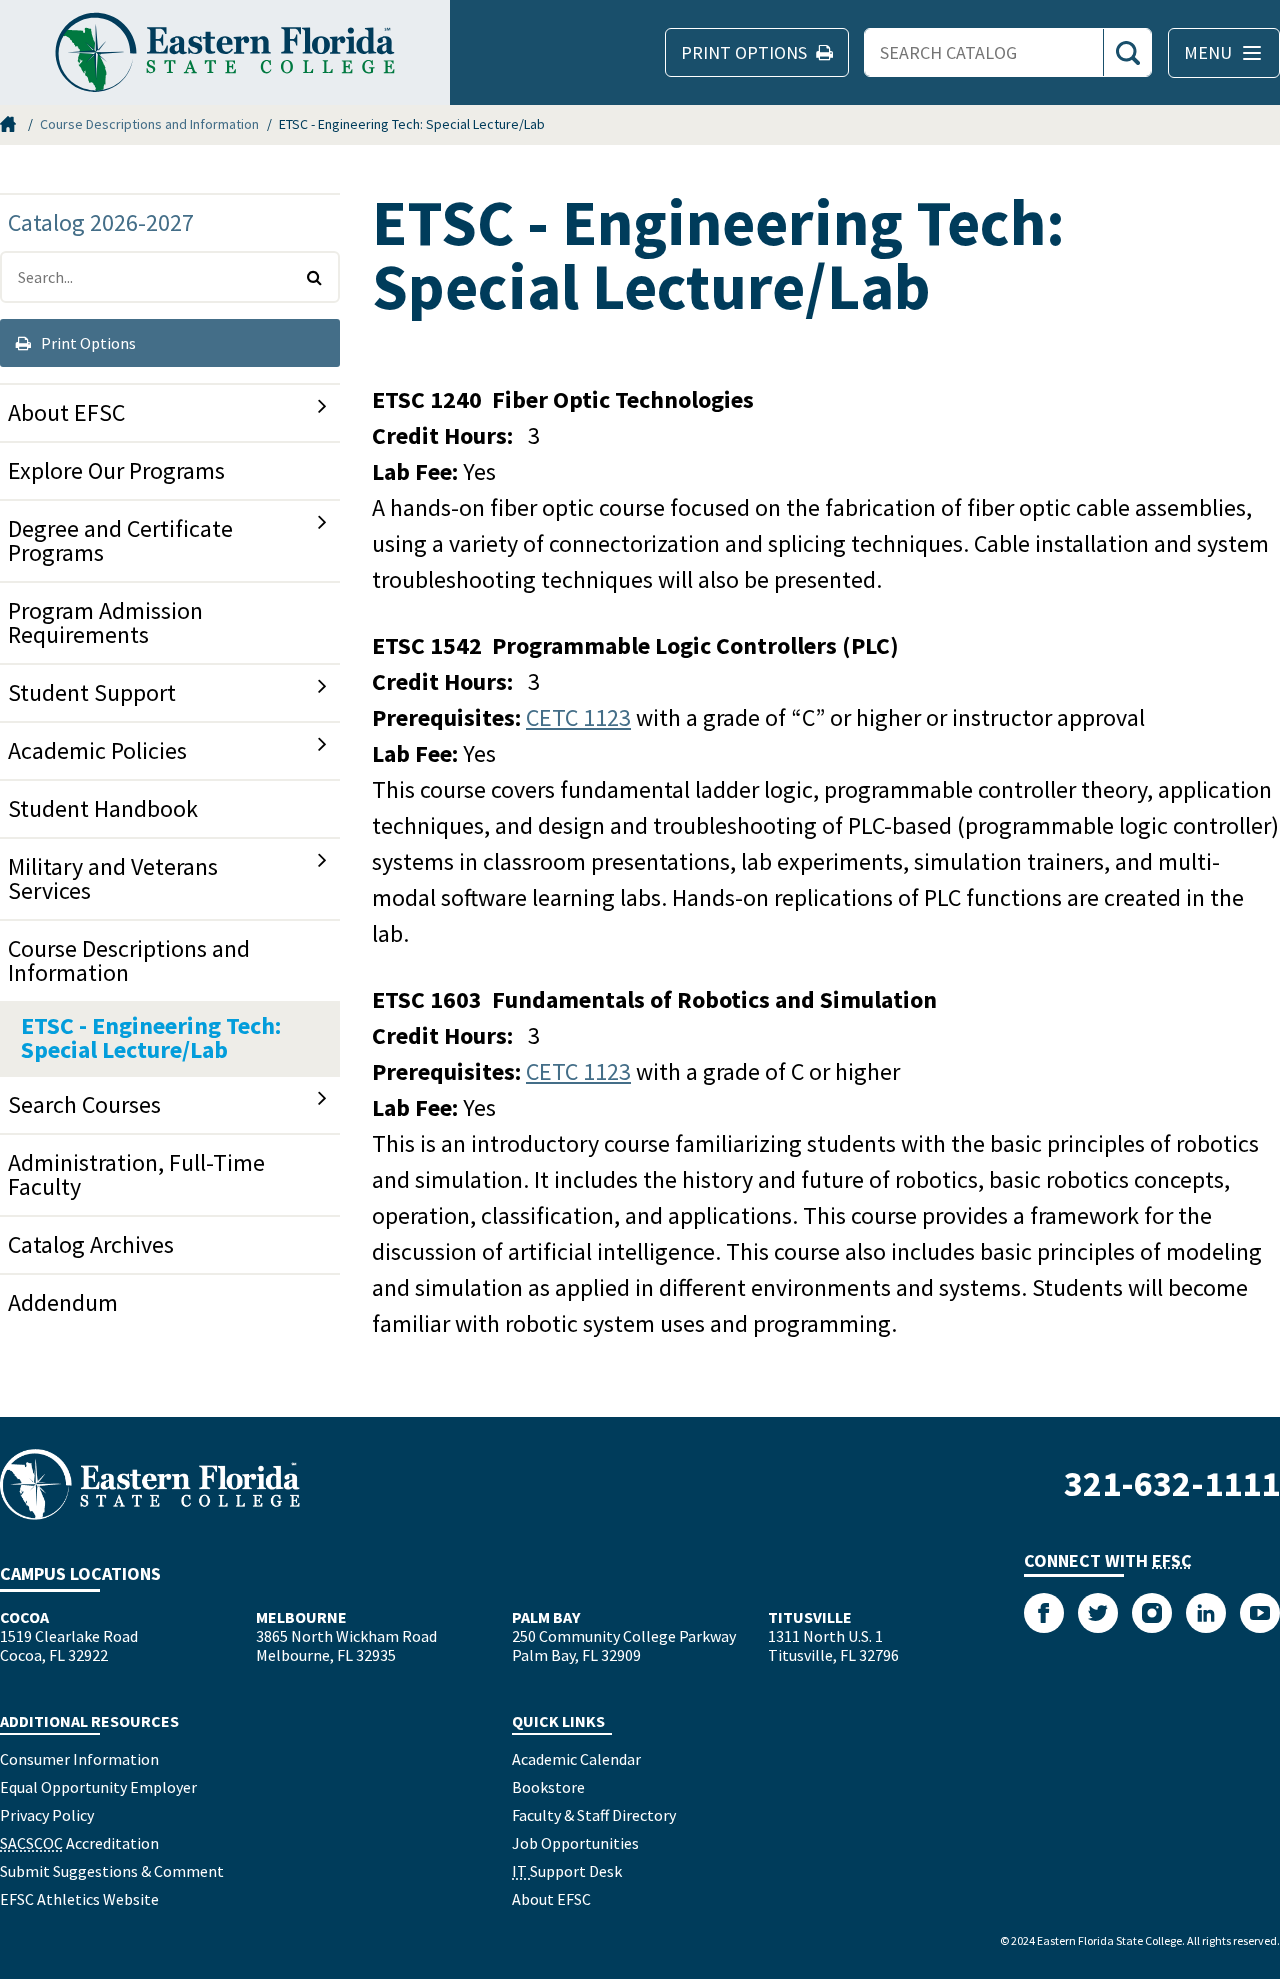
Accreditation (79, 1843)
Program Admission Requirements (105, 622)
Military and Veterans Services (113, 878)
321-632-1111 (1172, 1483)
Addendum (63, 1302)
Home (10, 124)
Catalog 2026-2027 (101, 222)
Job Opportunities (575, 1843)
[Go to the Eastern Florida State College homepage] (150, 1484)
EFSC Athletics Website (79, 1899)
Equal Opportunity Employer (98, 1787)
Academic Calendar (576, 1759)
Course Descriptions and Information (149, 124)
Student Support (92, 692)
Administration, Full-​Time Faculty (136, 1174)
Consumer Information (79, 1759)
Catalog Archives (91, 1244)
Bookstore (548, 1787)
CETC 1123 (578, 717)
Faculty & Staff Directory (594, 1815)
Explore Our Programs (116, 470)
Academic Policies (97, 750)
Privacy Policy (47, 1815)
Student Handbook (103, 808)
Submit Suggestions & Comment (112, 1871)
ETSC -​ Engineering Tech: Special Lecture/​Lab (151, 1037)
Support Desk (567, 1871)
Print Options (87, 343)
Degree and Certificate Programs (120, 540)
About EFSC (66, 412)
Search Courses (84, 1104)
